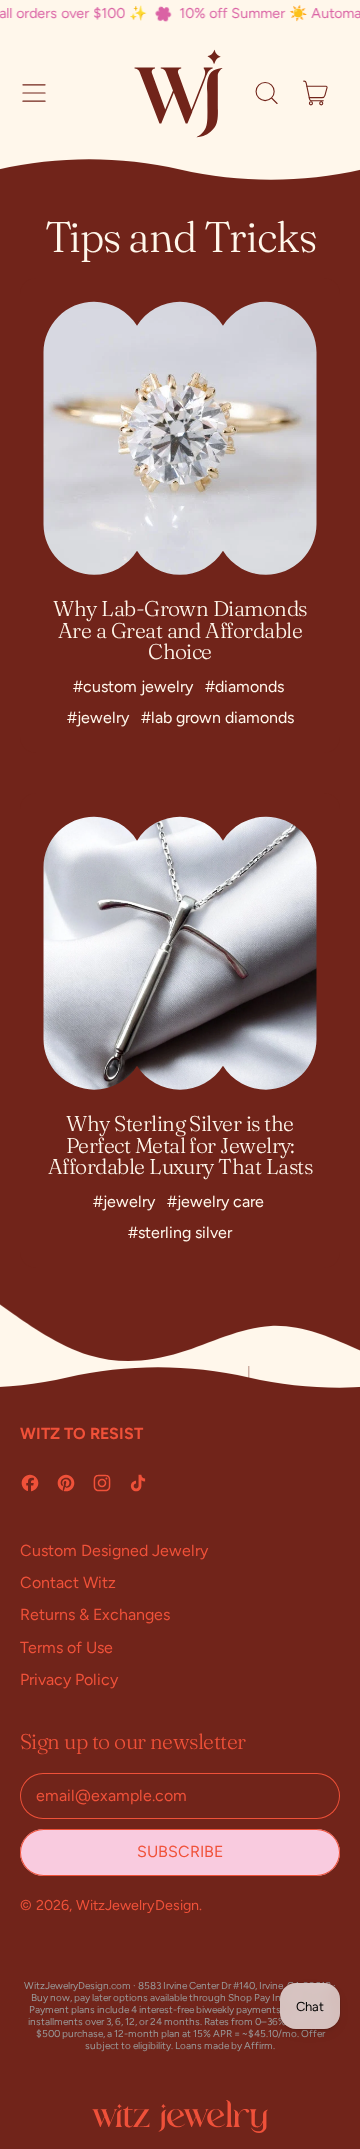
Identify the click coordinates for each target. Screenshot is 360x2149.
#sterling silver (180, 1232)
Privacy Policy (69, 1679)
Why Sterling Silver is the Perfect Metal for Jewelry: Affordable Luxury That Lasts (180, 1144)
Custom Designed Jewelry (114, 1550)
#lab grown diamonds (217, 717)
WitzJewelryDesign (137, 1905)
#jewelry (98, 717)
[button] (266, 93)
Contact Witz (68, 1582)
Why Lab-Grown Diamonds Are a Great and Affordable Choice (179, 629)
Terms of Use (66, 1647)
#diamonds (244, 686)
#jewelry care (215, 1201)
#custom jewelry (133, 686)
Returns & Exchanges (95, 1614)
